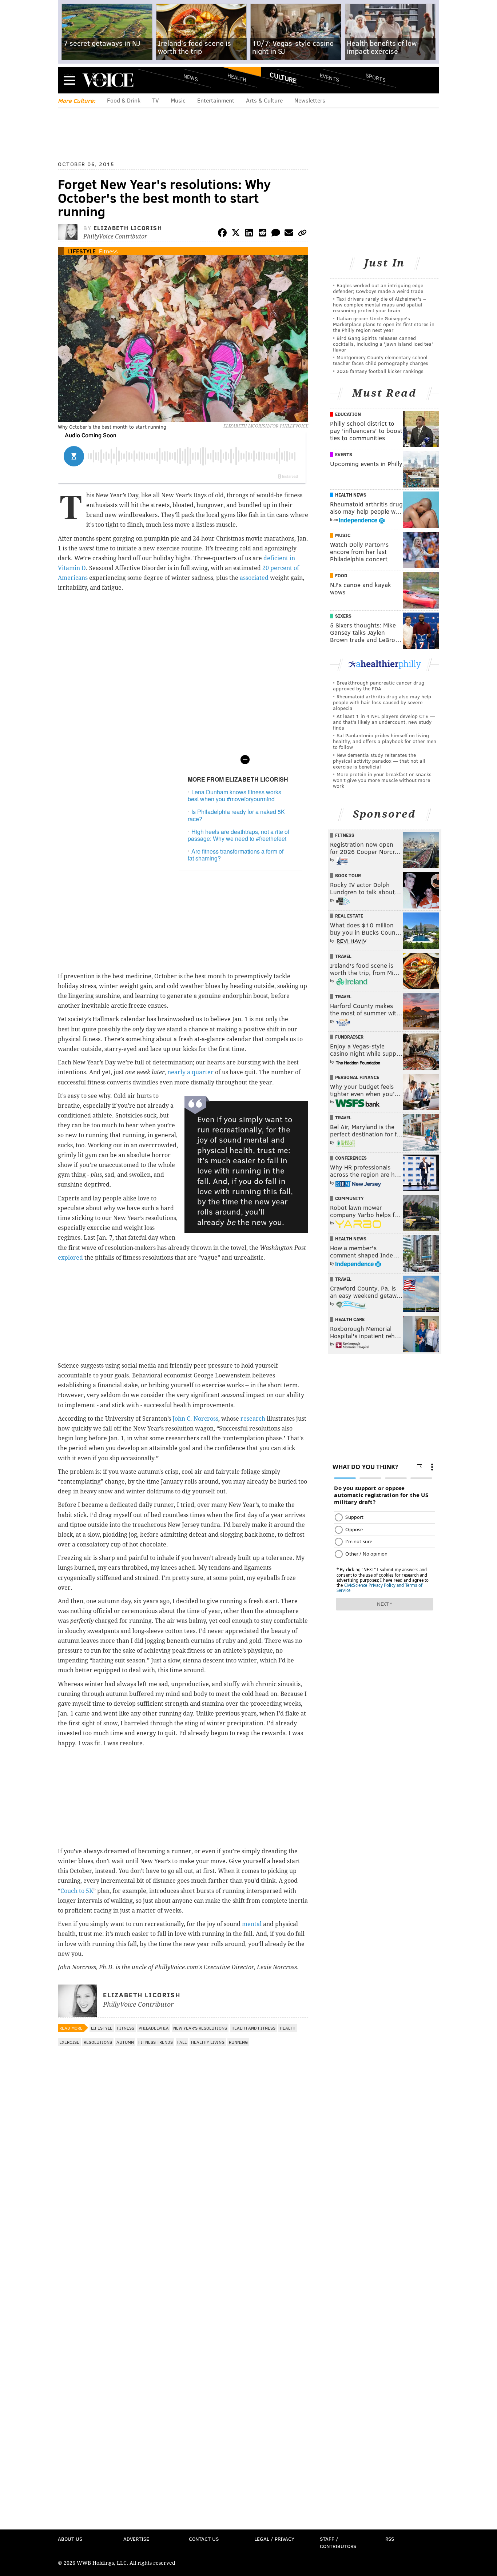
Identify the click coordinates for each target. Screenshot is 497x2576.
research (253, 1419)
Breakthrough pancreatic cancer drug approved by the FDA (379, 685)
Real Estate (349, 916)
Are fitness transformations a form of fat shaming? (236, 855)
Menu (69, 80)
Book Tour (348, 875)
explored (70, 1258)
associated (254, 578)
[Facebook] (222, 234)
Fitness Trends (156, 2042)
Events (329, 77)
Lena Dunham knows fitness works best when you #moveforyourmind (234, 795)
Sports (376, 77)
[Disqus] (183, 2243)
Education (348, 414)
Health (237, 77)
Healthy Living (208, 2042)
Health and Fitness (253, 2028)
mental (252, 1924)
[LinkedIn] (249, 234)
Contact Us (204, 2539)
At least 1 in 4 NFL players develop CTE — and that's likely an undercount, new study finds (384, 722)
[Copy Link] (302, 234)
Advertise (136, 2539)
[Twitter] (236, 234)
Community (349, 1198)
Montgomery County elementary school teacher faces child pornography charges (381, 360)
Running (238, 2042)
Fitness (108, 251)
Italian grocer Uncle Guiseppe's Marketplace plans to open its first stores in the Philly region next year (384, 324)
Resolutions (98, 2042)
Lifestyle (81, 251)
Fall (182, 2042)
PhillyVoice (108, 80)
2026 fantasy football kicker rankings (380, 371)
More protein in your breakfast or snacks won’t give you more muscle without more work (382, 780)
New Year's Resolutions (200, 2028)
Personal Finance (357, 1077)
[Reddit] (262, 234)
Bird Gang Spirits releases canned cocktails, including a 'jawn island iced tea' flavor (383, 344)
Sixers (343, 616)
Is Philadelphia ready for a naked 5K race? (236, 815)
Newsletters (310, 100)
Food (341, 575)
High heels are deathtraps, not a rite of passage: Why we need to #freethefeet (238, 835)
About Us (70, 2539)
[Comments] (276, 234)
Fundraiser (349, 1037)
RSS (390, 2539)
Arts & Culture (264, 100)
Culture (283, 77)
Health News (351, 495)
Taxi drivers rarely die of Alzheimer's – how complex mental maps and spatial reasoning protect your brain (379, 304)
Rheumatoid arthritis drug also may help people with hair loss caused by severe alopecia (382, 702)
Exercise (69, 2042)
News (191, 77)
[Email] (289, 234)
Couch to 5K (77, 1891)
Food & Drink (124, 100)
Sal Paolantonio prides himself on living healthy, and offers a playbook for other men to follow (385, 741)
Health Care (350, 1319)
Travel (343, 956)
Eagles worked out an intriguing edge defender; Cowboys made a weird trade (378, 288)
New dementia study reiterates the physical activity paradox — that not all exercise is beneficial (379, 761)
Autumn (125, 2042)
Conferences (351, 1158)
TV (156, 100)
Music (178, 100)
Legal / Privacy (274, 2539)
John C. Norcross (195, 1419)
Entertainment (216, 100)
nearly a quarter (190, 1072)
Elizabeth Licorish (128, 228)
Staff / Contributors (338, 2542)
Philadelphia (154, 2028)
